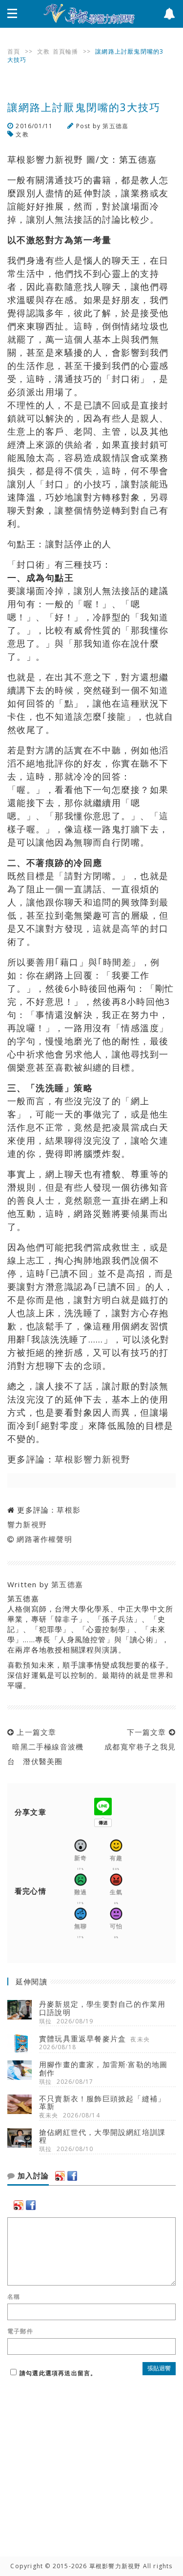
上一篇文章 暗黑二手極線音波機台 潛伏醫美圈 (45, 1747)
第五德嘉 (115, 126)
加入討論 (32, 2176)
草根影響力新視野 (93, 1459)
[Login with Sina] (60, 2176)
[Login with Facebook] (72, 2176)
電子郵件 (20, 2331)
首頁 (14, 51)
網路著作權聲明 (44, 1539)
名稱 (14, 2297)
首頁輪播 (66, 51)
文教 (43, 51)
